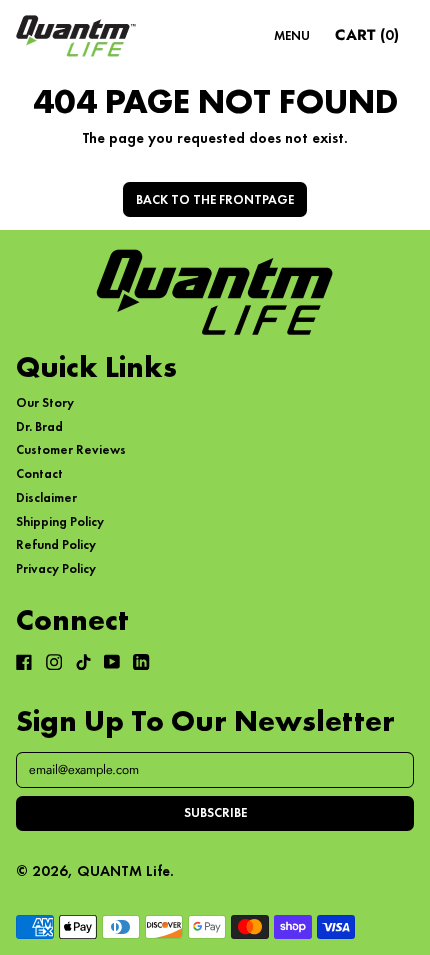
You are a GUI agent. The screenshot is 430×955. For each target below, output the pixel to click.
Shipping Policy (60, 521)
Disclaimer (46, 497)
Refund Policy (56, 544)
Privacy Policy (56, 568)
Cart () (366, 38)
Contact (39, 473)
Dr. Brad (39, 426)
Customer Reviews (71, 449)
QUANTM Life (123, 870)
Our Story (45, 402)
